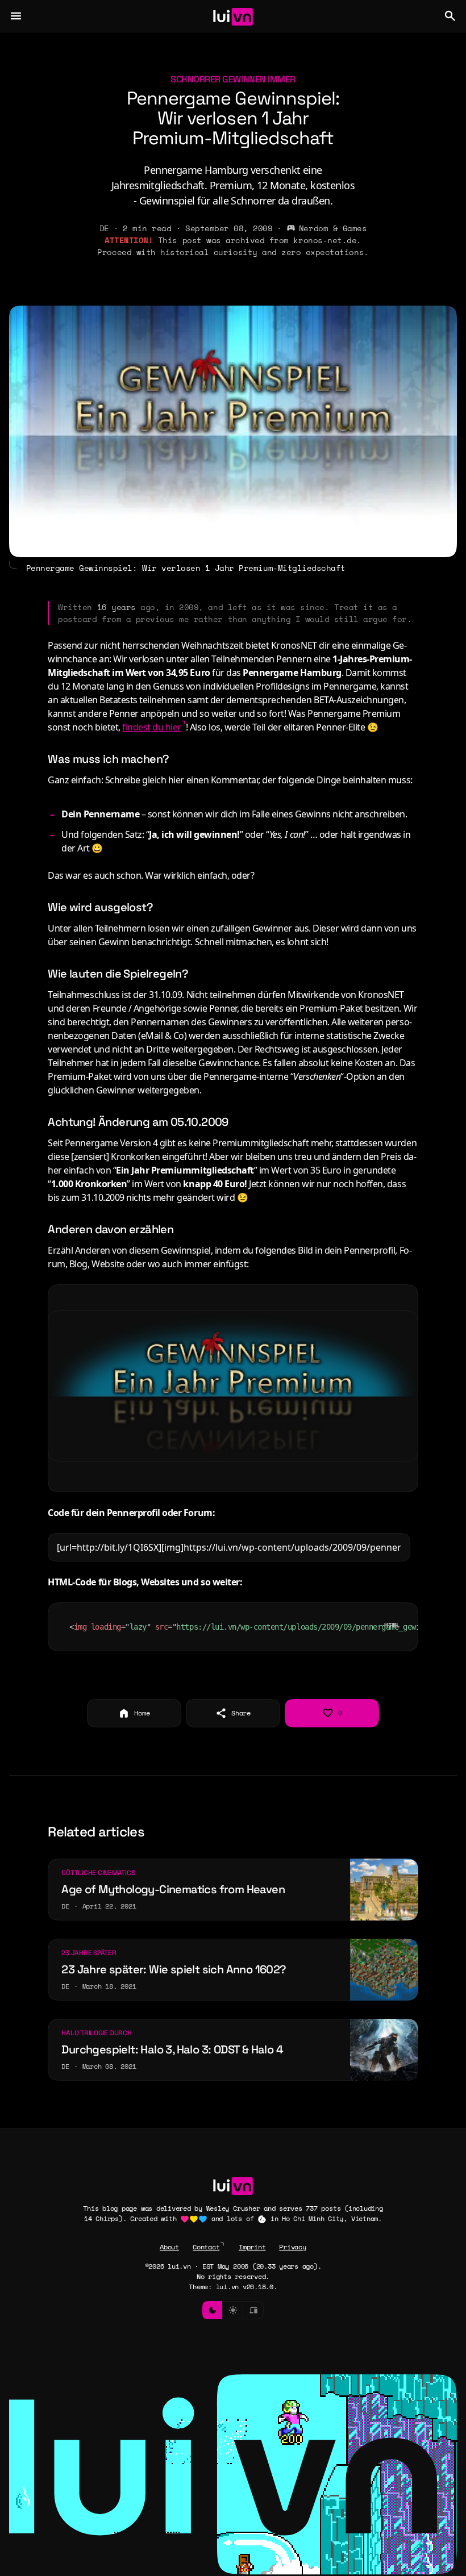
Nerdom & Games (333, 228)
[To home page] (233, 16)
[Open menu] (16, 16)
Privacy (292, 2247)
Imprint (252, 2247)
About (169, 2247)
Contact (206, 2247)
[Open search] (450, 16)
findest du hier (152, 727)
